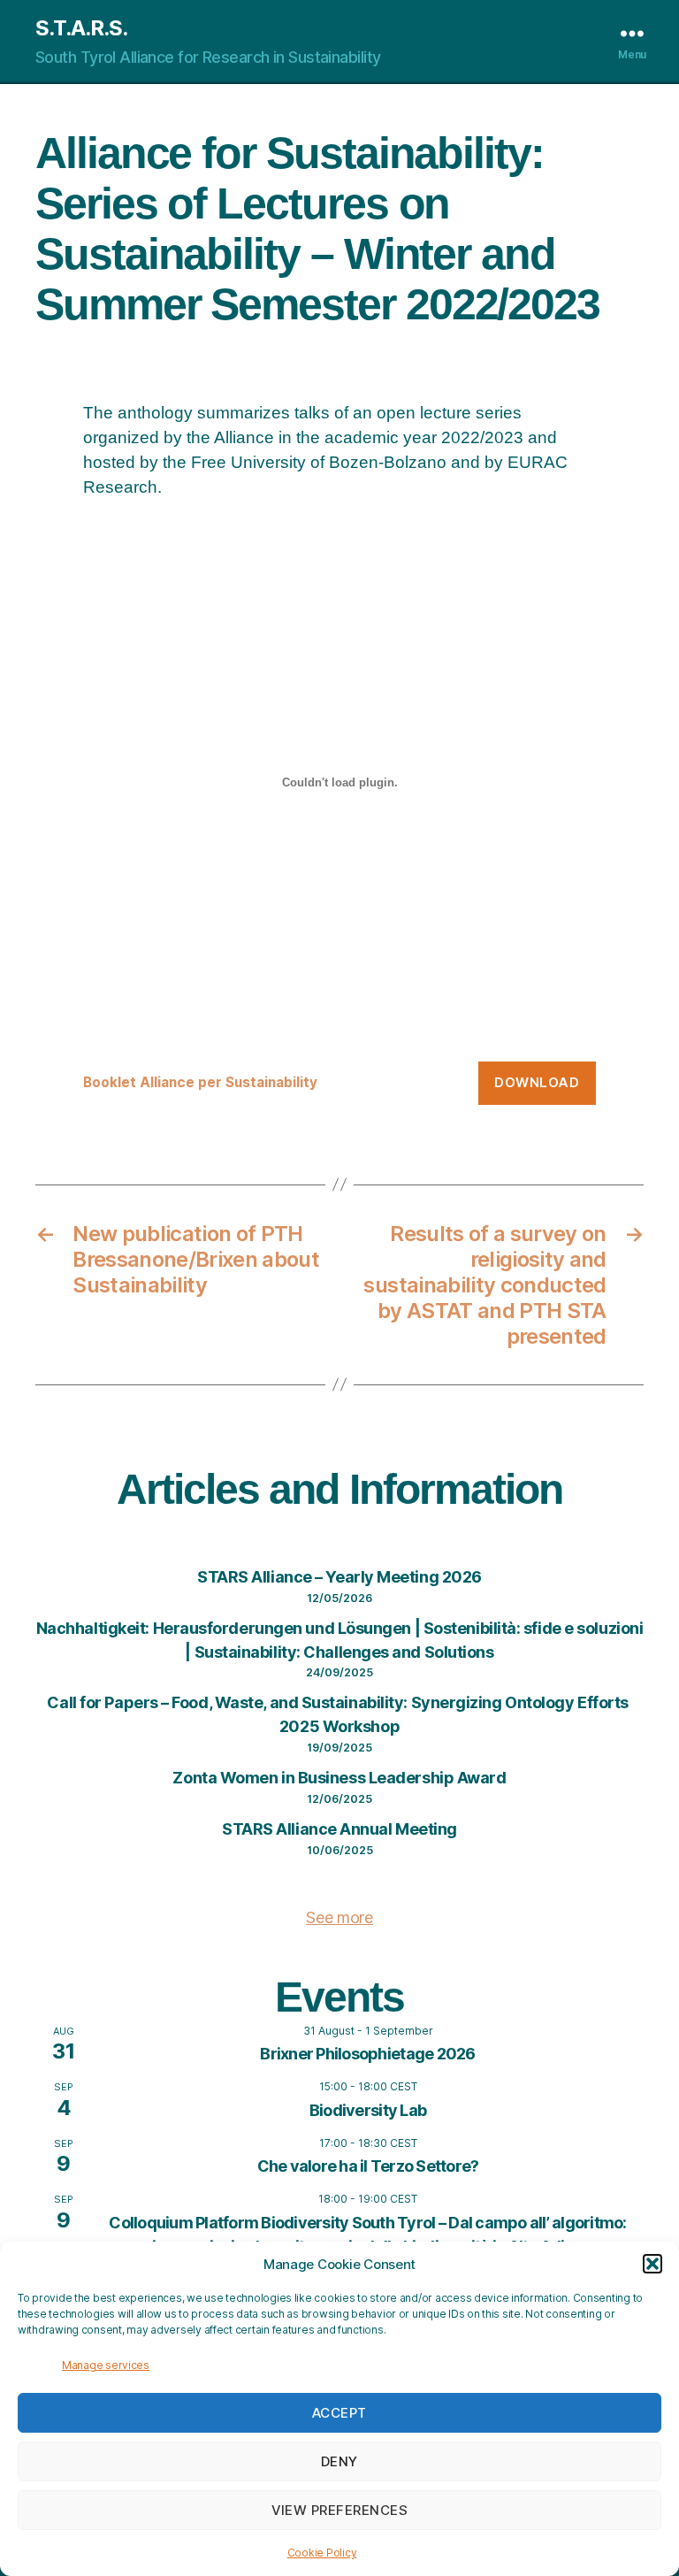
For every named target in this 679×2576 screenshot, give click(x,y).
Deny (339, 2461)
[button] (652, 2264)
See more (339, 1917)
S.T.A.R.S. (81, 28)
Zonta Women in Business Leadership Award (339, 1778)
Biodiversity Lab (368, 2110)
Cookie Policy (322, 2553)
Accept (339, 2413)
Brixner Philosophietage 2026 (367, 2054)
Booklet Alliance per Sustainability (200, 1082)
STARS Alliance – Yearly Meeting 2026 (339, 1577)
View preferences (340, 2510)
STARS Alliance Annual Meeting (339, 1829)
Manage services (106, 2365)
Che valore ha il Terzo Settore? (368, 2166)
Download (537, 1082)
